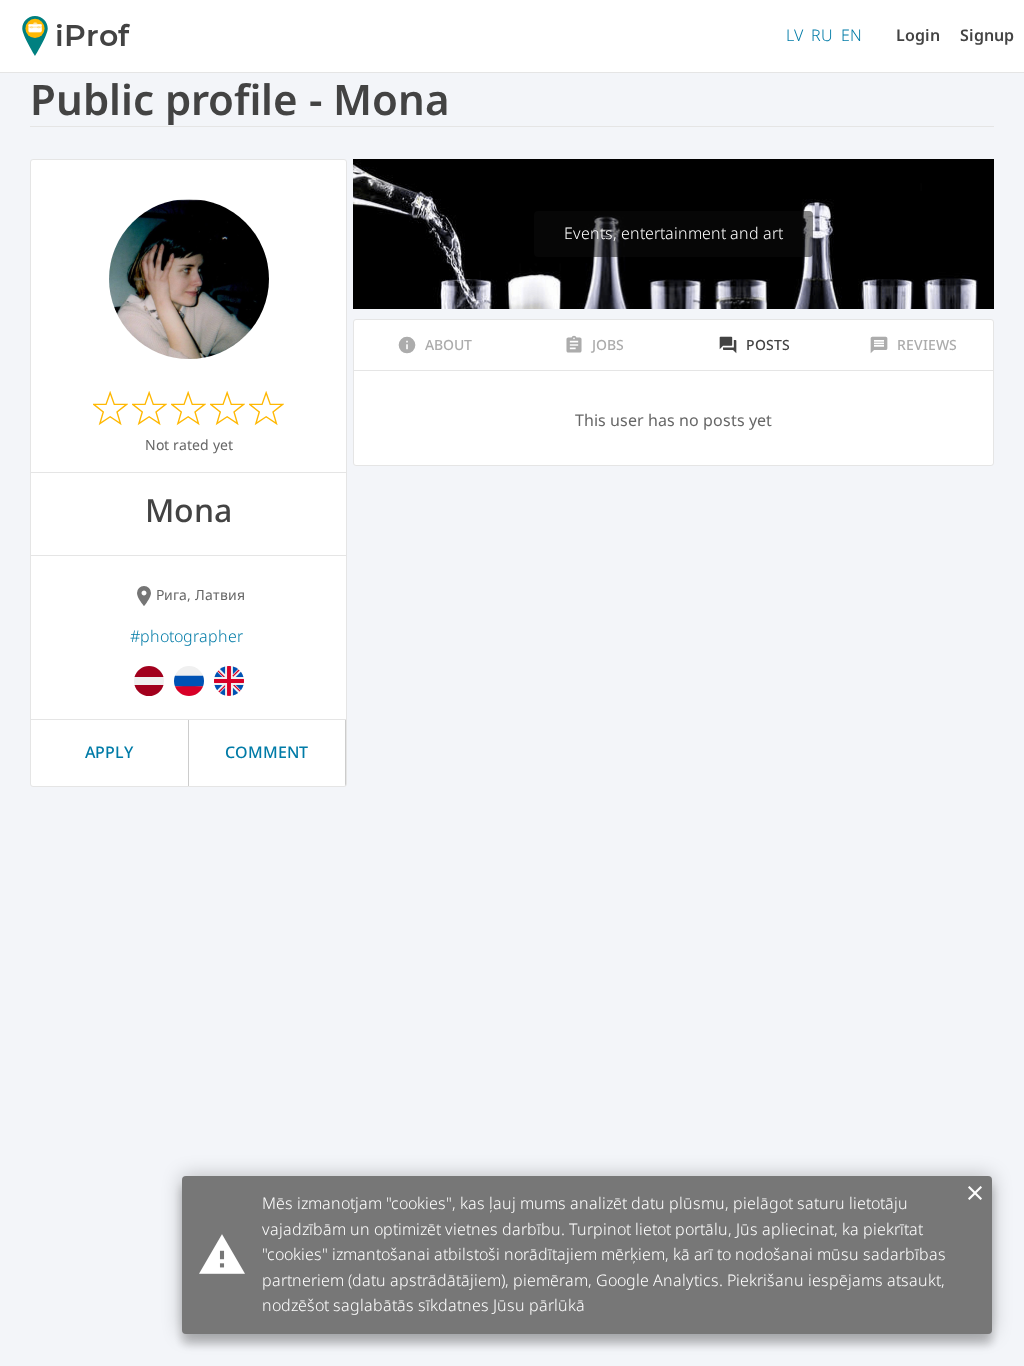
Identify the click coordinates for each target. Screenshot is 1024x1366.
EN (851, 35)
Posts (754, 345)
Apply (109, 752)
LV (794, 35)
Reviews (913, 345)
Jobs (594, 345)
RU (822, 35)
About (434, 345)
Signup (987, 35)
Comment (266, 752)
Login (918, 35)
